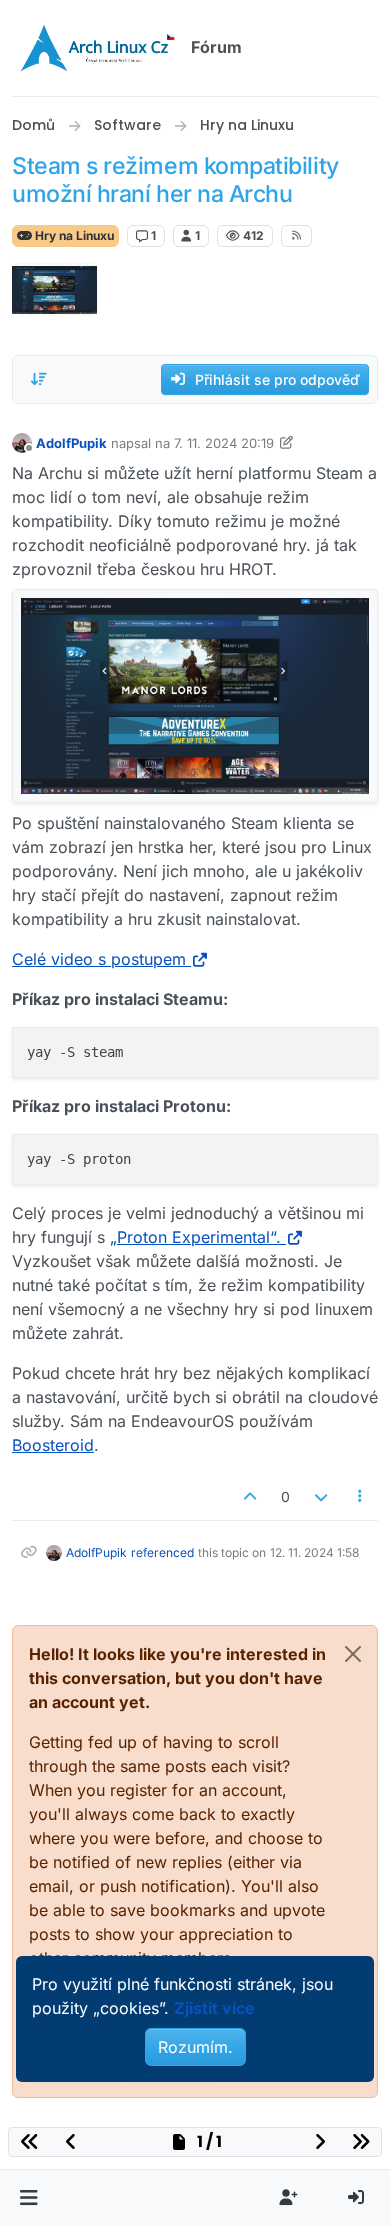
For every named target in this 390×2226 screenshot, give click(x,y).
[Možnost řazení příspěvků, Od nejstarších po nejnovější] (39, 379)
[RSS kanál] (296, 236)
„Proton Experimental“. (195, 1237)
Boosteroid (53, 1445)
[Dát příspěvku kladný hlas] (251, 1496)
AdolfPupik (71, 443)
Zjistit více (214, 2008)
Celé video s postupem (99, 959)
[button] (28, 2198)
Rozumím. (195, 2047)
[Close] (353, 1654)
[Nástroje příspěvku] (361, 1496)
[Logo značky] (97, 48)
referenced (162, 1552)
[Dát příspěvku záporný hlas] (321, 1496)
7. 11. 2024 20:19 (224, 443)
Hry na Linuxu (73, 235)
